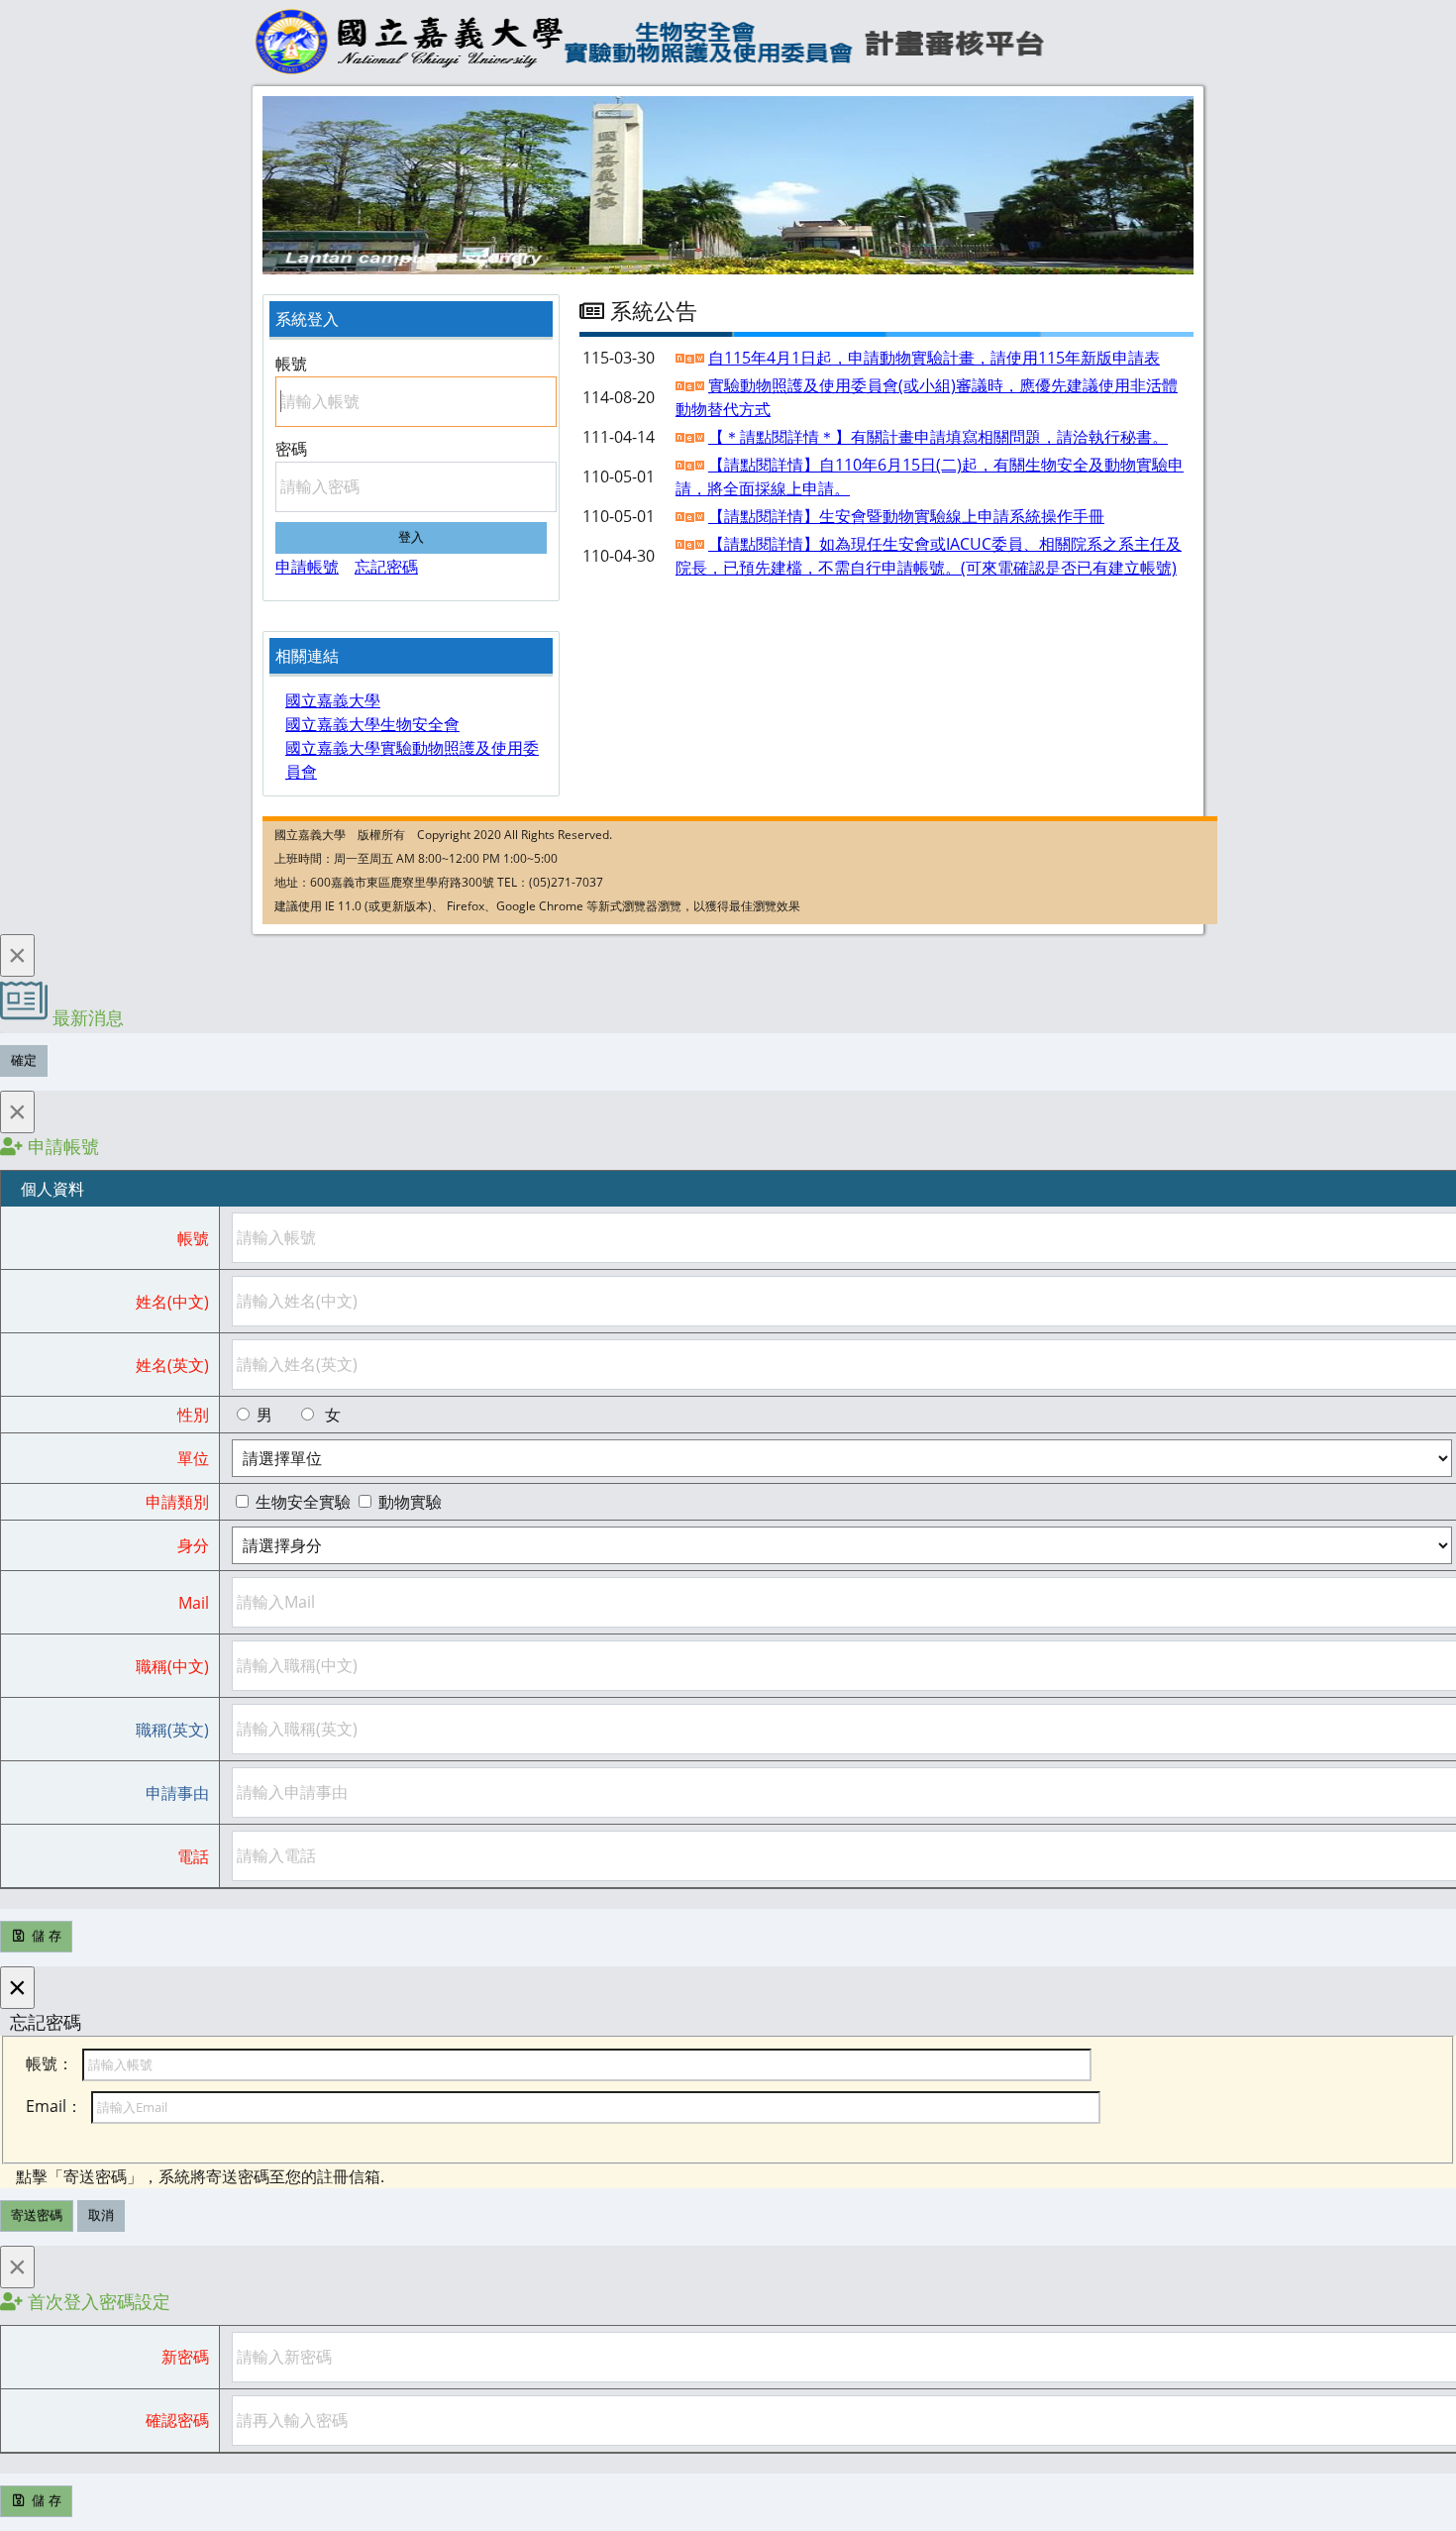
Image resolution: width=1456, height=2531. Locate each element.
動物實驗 (408, 1502)
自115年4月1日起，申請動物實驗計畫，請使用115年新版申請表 (934, 358)
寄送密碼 (37, 2215)
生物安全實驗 (303, 1502)
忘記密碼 (386, 567)
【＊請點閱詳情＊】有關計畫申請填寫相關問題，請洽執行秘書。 (938, 437)
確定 (24, 1060)
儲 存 (45, 1936)
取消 (101, 2215)
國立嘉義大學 (333, 700)
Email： (54, 2106)
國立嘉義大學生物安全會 (372, 724)
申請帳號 (307, 567)
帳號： (50, 2063)
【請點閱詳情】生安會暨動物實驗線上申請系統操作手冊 (906, 516)
